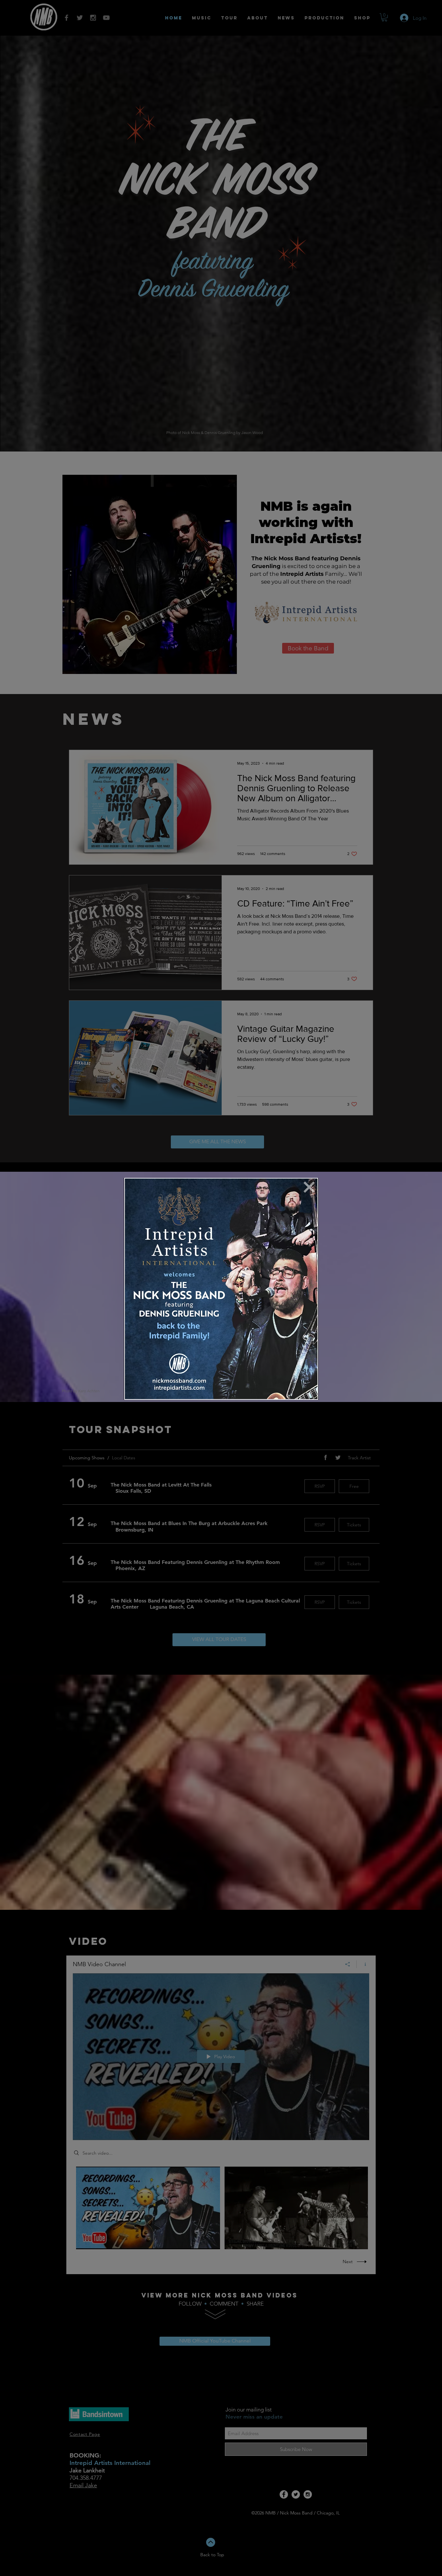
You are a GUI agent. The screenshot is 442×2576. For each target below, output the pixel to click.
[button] (309, 1187)
